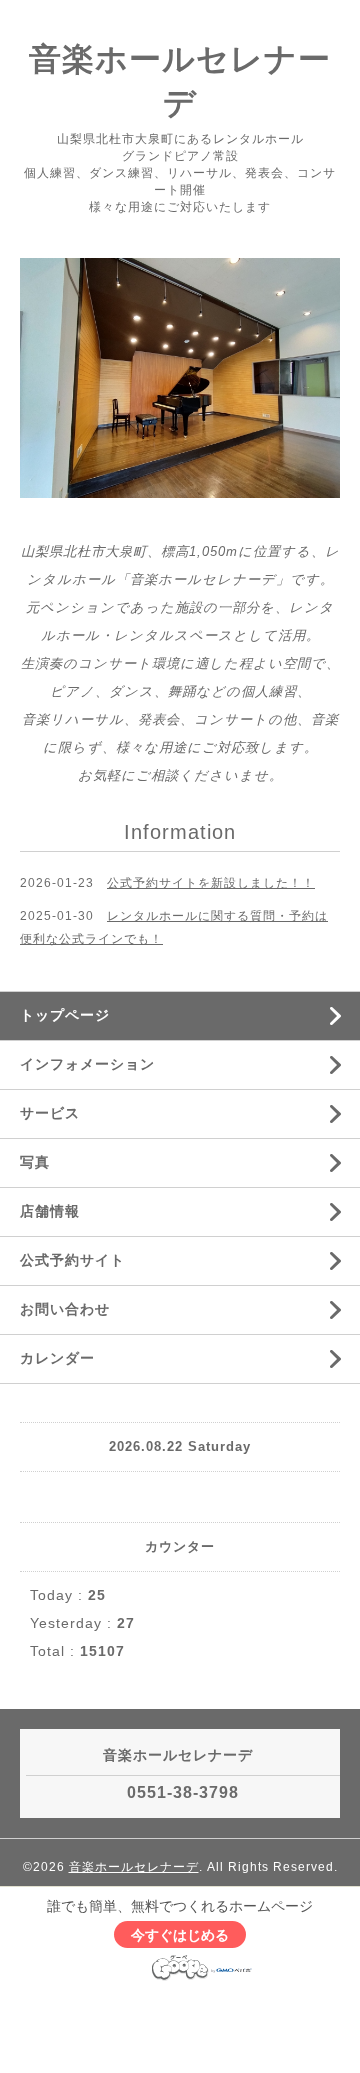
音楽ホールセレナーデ (134, 1867)
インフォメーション (87, 1064)
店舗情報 (50, 1211)
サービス (50, 1113)
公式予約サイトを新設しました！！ (211, 883)
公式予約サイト (72, 1260)
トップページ (65, 1015)
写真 (35, 1162)
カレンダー (57, 1358)
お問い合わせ (65, 1309)
